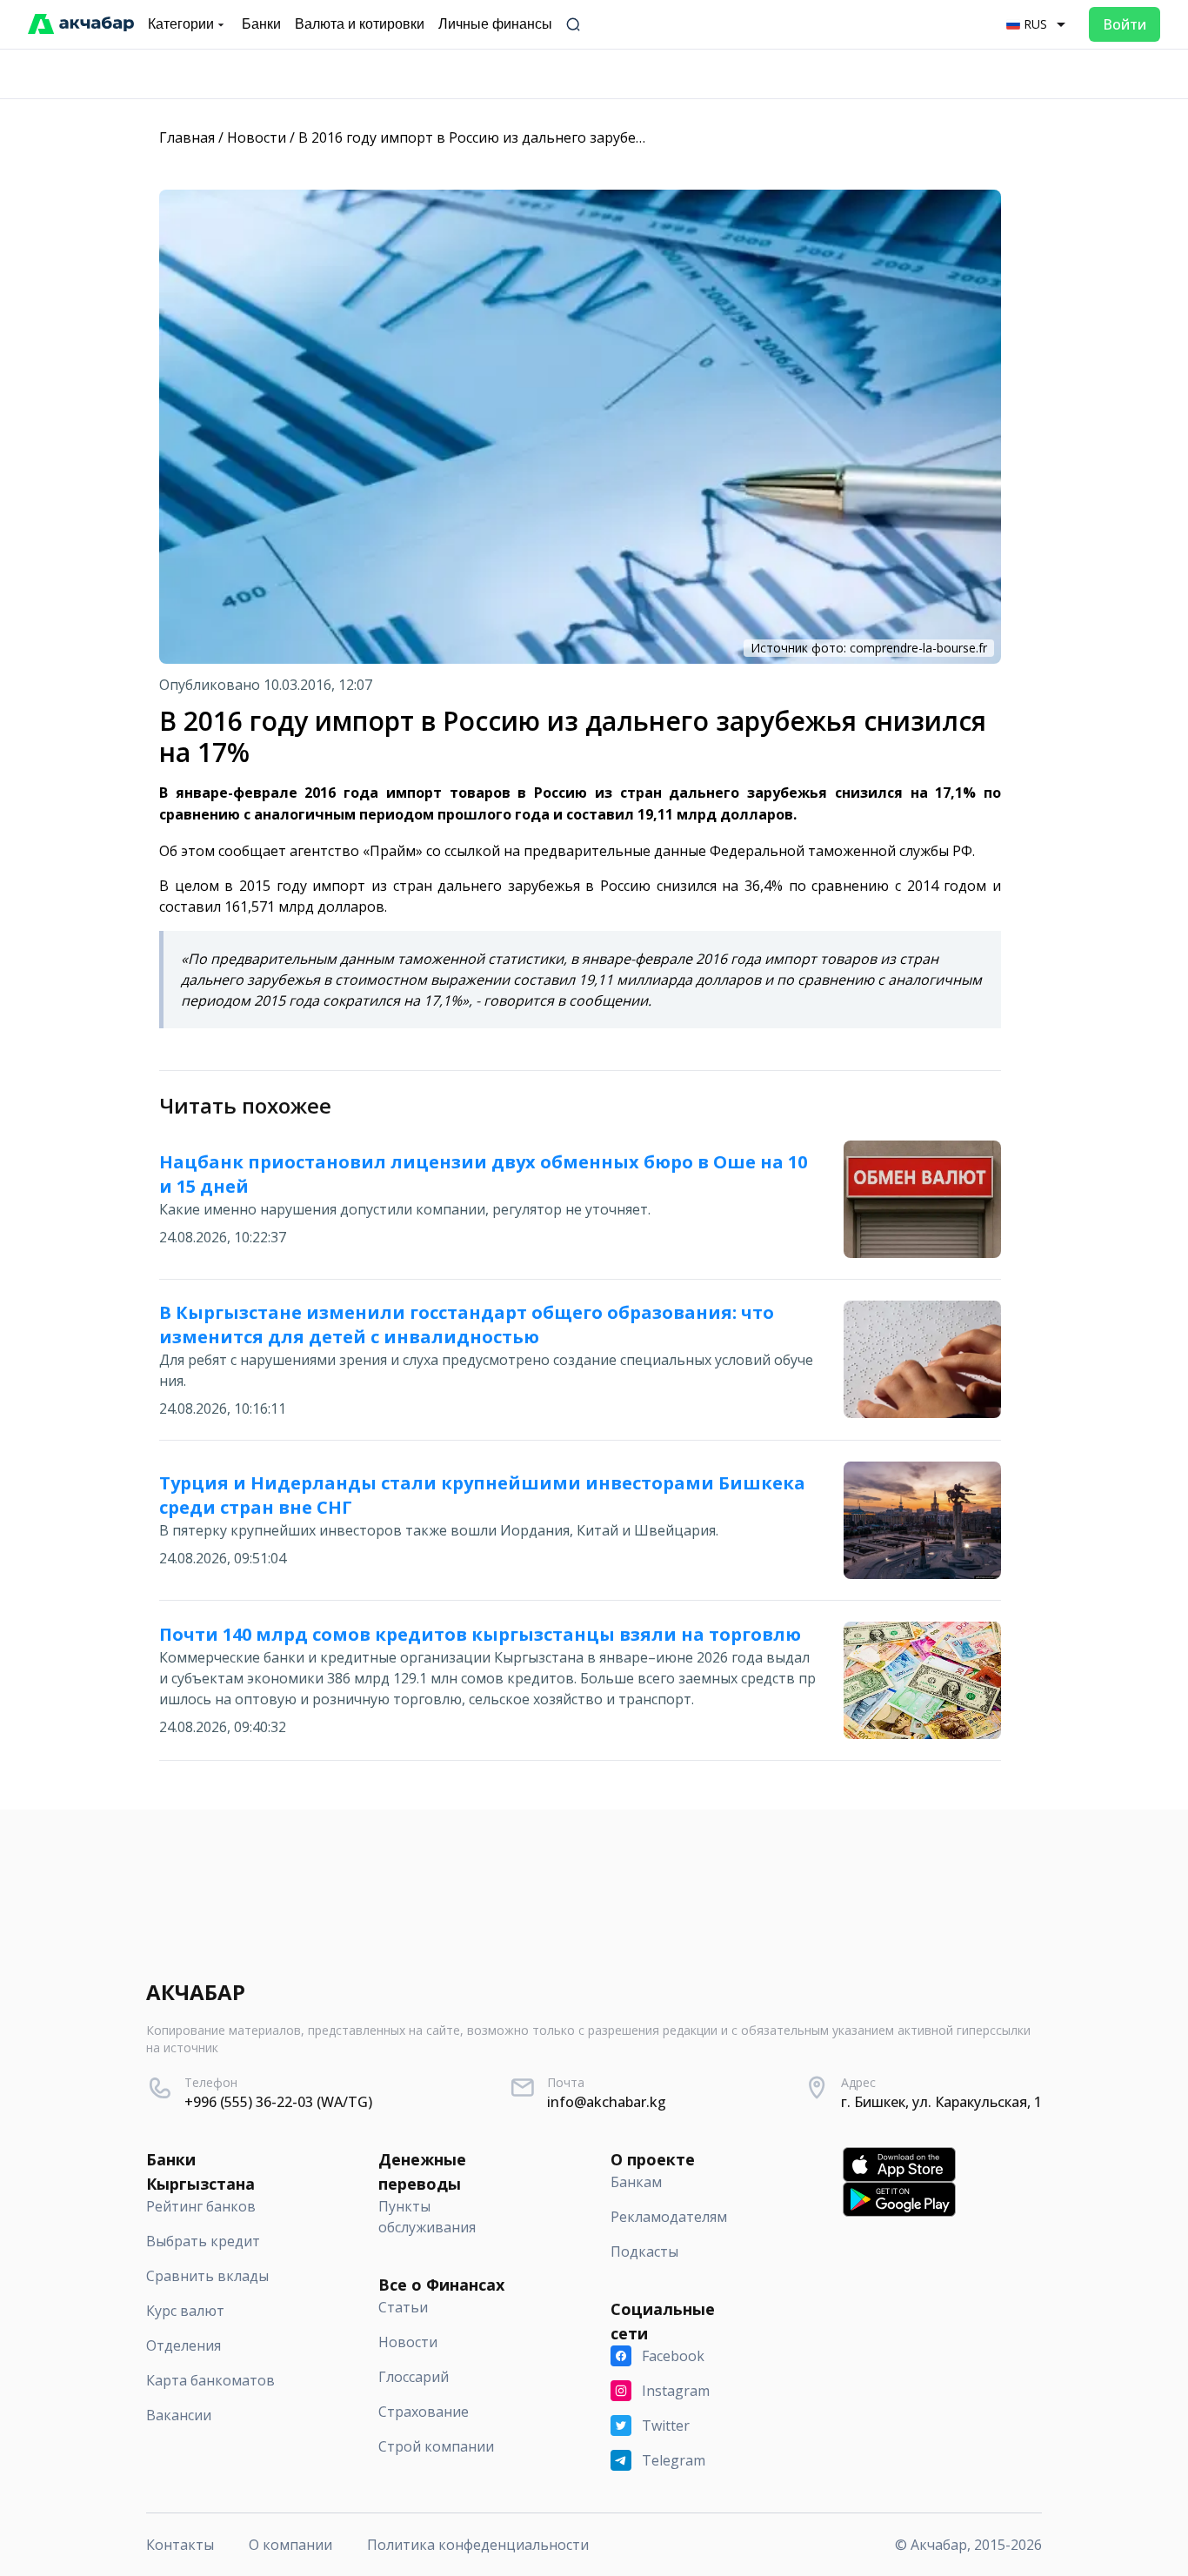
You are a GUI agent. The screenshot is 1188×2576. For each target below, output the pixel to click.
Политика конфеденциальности (478, 2545)
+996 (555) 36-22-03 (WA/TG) (278, 2102)
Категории (181, 24)
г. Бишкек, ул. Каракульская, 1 (941, 2102)
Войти (1125, 24)
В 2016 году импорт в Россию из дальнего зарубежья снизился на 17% (537, 137)
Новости (257, 137)
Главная (187, 137)
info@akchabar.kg (607, 2102)
